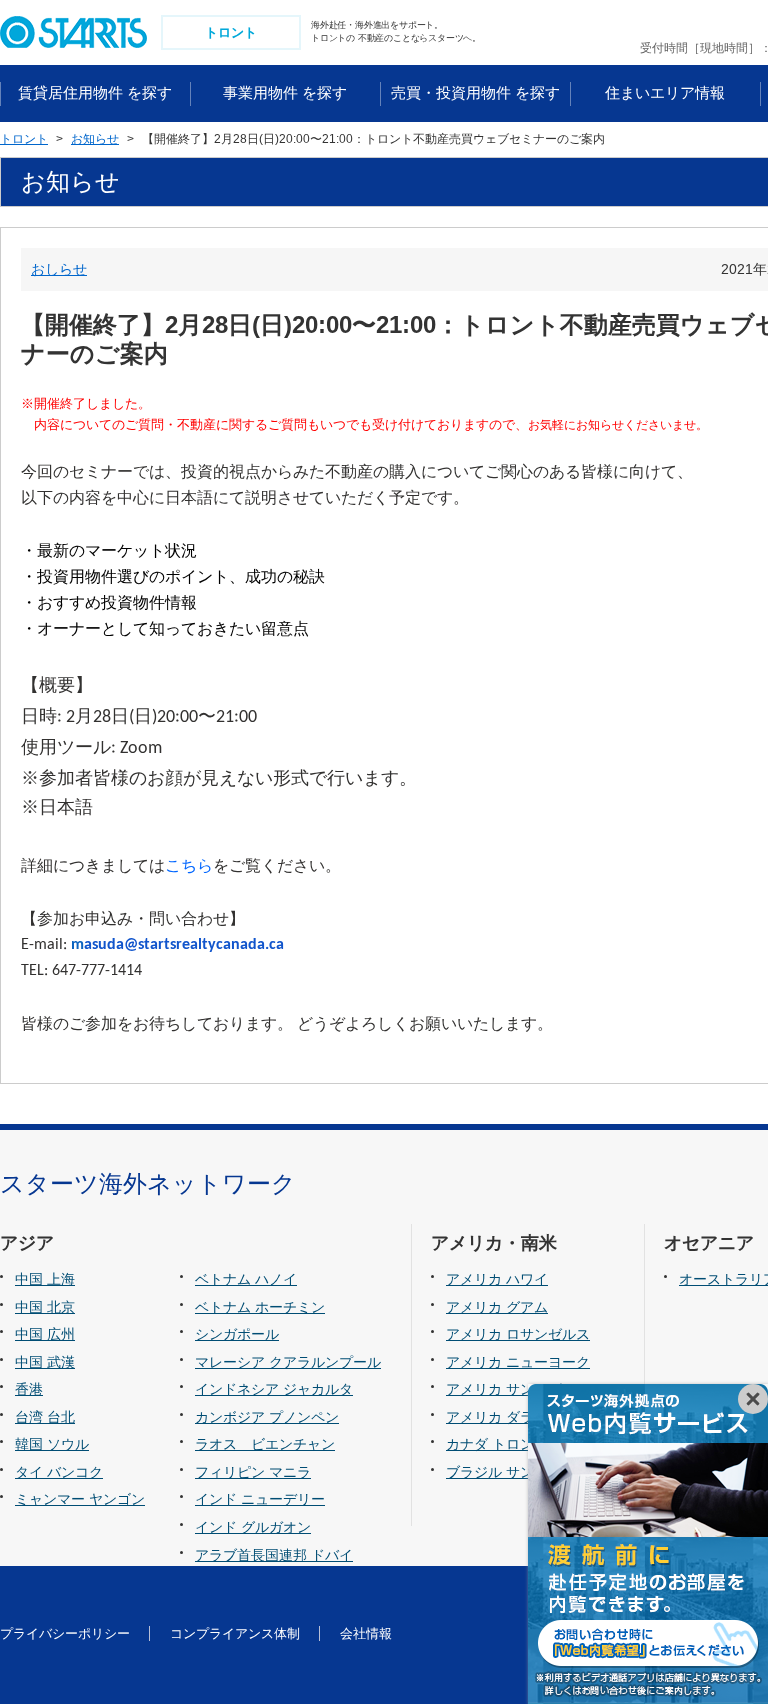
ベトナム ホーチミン (260, 1307)
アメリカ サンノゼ (504, 1389)
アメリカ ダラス (497, 1417)
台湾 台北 (45, 1417)
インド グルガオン (253, 1527)
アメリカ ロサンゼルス (518, 1334)
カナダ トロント (497, 1444)
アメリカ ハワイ (497, 1279)
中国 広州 (45, 1334)
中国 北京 (45, 1307)
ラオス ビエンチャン (265, 1444)
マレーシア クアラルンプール (288, 1362)
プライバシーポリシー (65, 1633)
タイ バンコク (59, 1472)
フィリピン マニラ (253, 1472)
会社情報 (366, 1633)
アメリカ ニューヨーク (518, 1362)
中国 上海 (45, 1279)
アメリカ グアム (497, 1307)
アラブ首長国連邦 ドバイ (274, 1555)
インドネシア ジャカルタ (274, 1389)
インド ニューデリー (260, 1499)
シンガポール (237, 1334)
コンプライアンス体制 (235, 1633)
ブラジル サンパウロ (511, 1472)
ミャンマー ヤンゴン (80, 1499)
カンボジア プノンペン (267, 1417)
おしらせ (59, 269)
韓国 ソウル (52, 1444)
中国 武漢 (45, 1362)
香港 (29, 1389)
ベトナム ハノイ (246, 1279)
